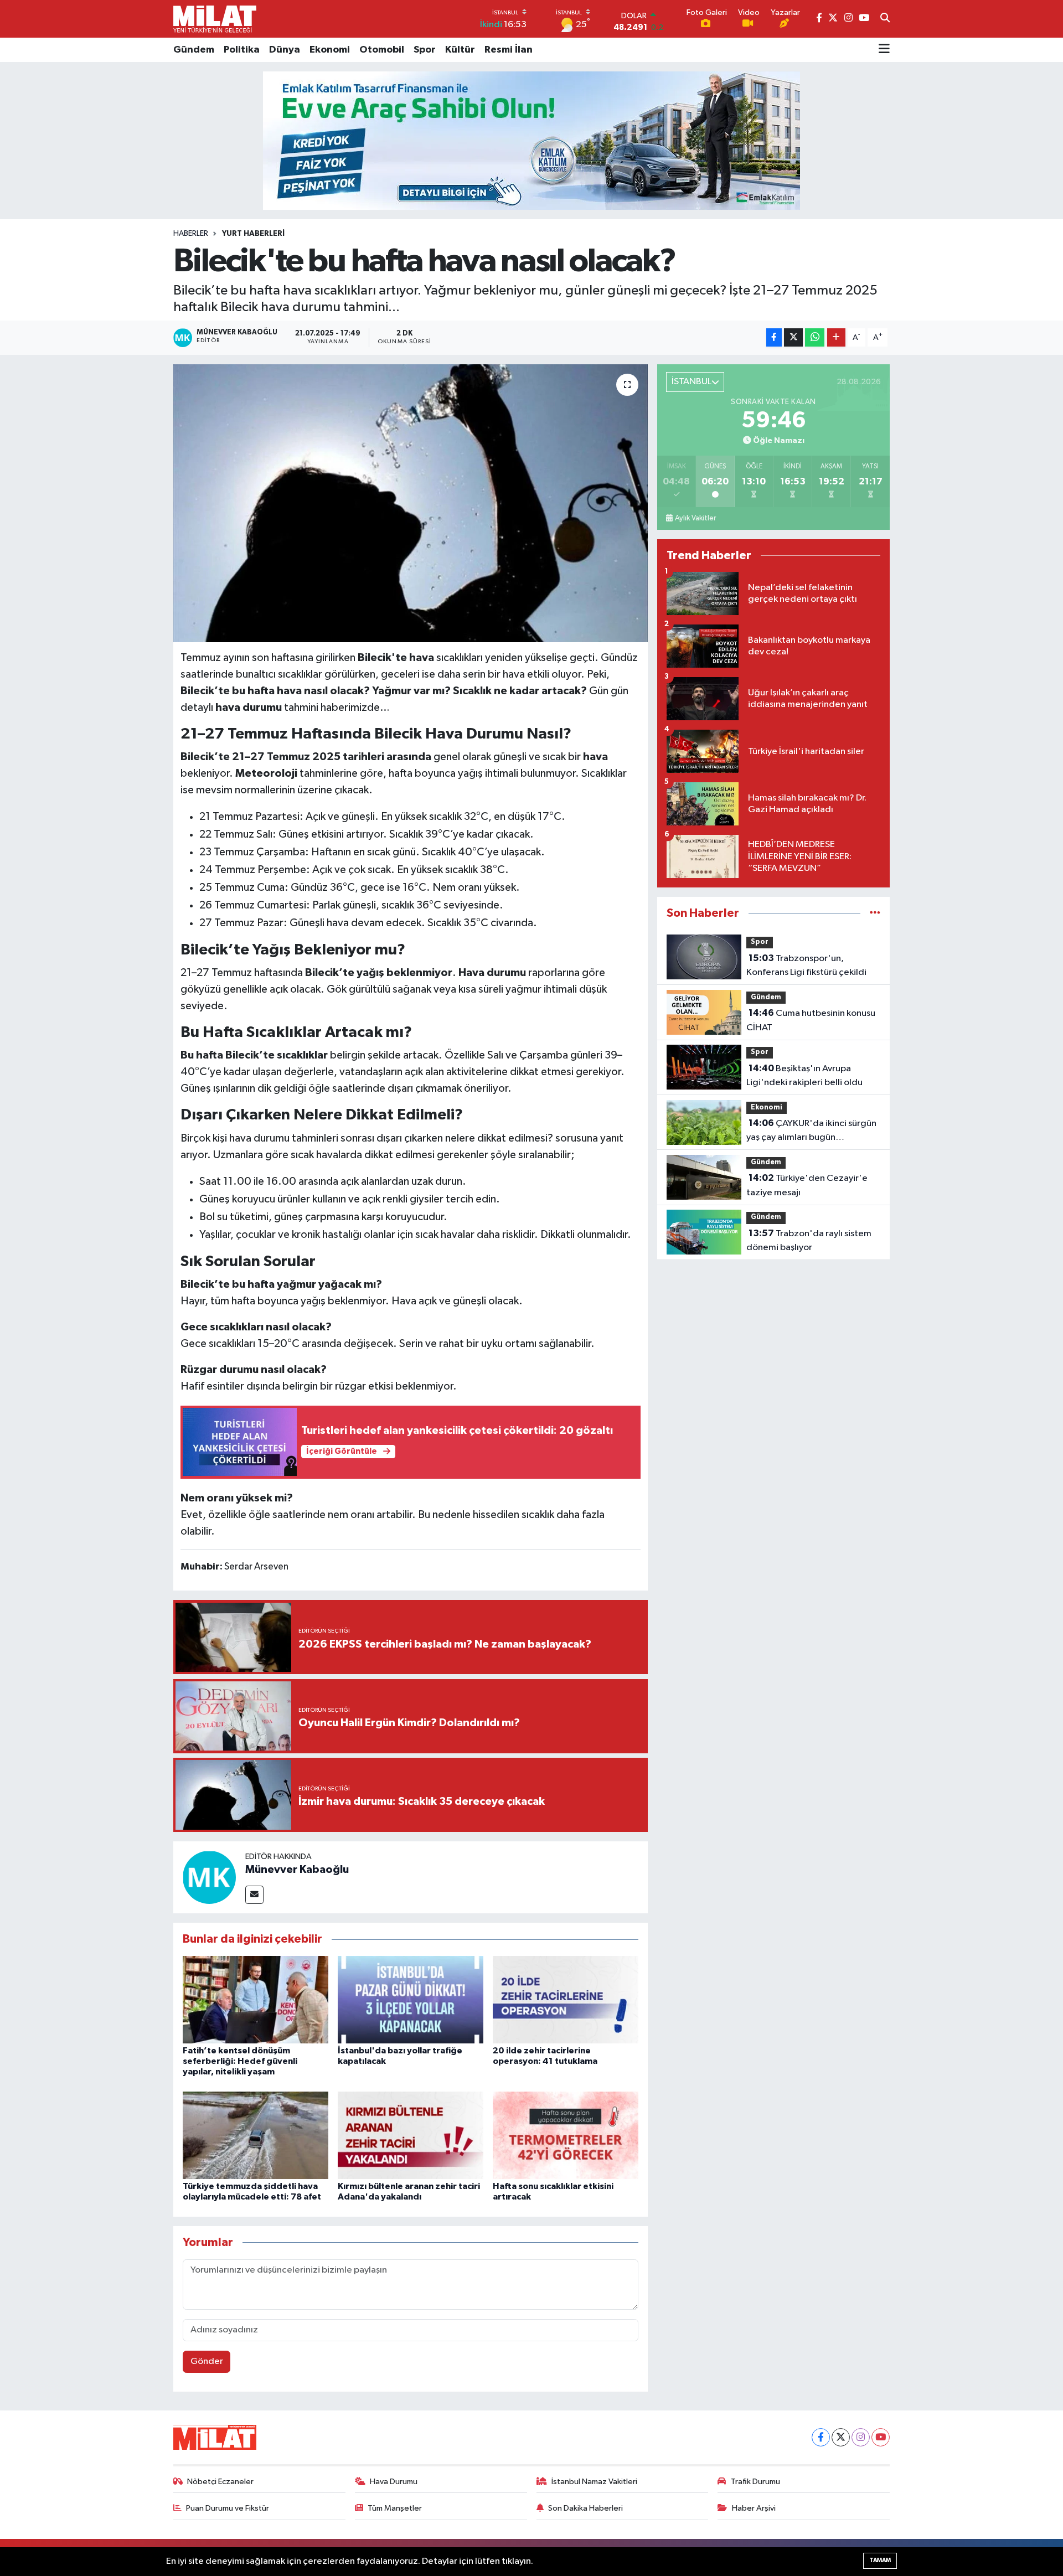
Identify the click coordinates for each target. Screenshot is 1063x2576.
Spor (425, 50)
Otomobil (382, 50)
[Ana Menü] (884, 50)
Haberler (191, 234)
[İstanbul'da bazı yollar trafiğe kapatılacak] (411, 1999)
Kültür (460, 50)
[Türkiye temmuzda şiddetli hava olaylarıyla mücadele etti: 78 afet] (256, 2135)
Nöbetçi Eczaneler (220, 2482)
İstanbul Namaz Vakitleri (594, 2482)
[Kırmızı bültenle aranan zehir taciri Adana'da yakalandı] (411, 2135)
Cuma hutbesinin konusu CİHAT (811, 1020)
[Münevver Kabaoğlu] (209, 1877)
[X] (841, 2437)
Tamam (880, 2560)
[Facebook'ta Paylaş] (774, 337)
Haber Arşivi (754, 2508)
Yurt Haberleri (253, 234)
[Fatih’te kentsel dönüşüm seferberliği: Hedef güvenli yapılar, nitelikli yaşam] (256, 1999)
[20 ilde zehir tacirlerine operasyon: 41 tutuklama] (566, 1999)
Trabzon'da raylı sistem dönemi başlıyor (809, 1241)
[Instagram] (861, 2437)
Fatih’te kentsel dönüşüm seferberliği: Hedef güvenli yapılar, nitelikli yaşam (240, 2061)
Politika (242, 50)
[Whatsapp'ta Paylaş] (815, 337)
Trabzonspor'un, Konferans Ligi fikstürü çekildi (806, 966)
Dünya (285, 50)
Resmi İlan (509, 50)
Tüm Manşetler (395, 2508)
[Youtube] (881, 2437)
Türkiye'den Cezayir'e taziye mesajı (807, 1185)
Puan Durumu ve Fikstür (228, 2508)
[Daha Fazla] (836, 337)
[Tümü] (875, 913)
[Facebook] (821, 2437)
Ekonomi (330, 50)
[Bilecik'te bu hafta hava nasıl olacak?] (411, 503)
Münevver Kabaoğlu (297, 1870)
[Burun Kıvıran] (531, 140)
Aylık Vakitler (695, 518)
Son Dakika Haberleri (585, 2508)
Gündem (194, 50)
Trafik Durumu (755, 2482)
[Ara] (885, 19)
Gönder (207, 2361)
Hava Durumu (394, 2482)
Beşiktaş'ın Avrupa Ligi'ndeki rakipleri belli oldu (804, 1076)
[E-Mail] (254, 1895)
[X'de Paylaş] (793, 337)
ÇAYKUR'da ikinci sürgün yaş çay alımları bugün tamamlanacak (811, 1132)
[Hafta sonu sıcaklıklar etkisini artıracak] (566, 2135)
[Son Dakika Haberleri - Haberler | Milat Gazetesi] (215, 19)
